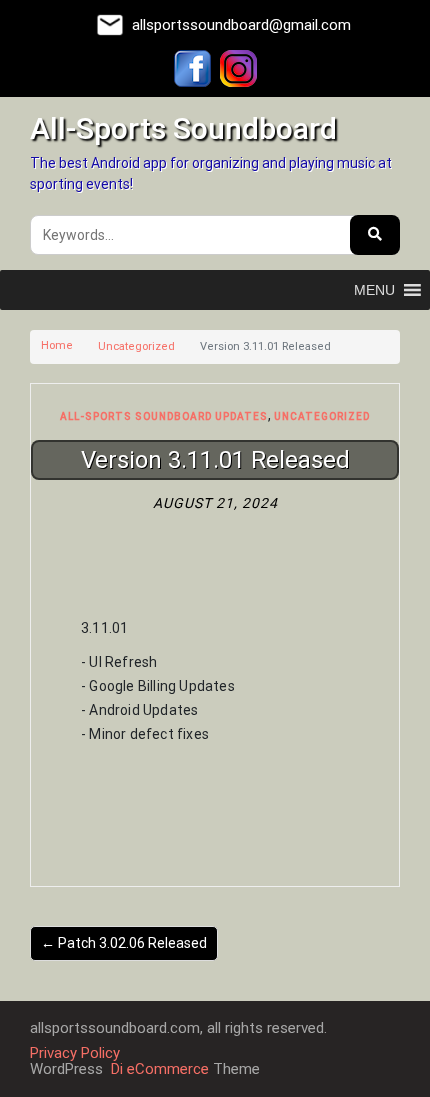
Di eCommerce (158, 1069)
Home (57, 345)
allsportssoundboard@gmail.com (241, 25)
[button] (374, 290)
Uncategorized (136, 346)
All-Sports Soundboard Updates (164, 416)
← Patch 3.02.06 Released (124, 943)
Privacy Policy (75, 1053)
